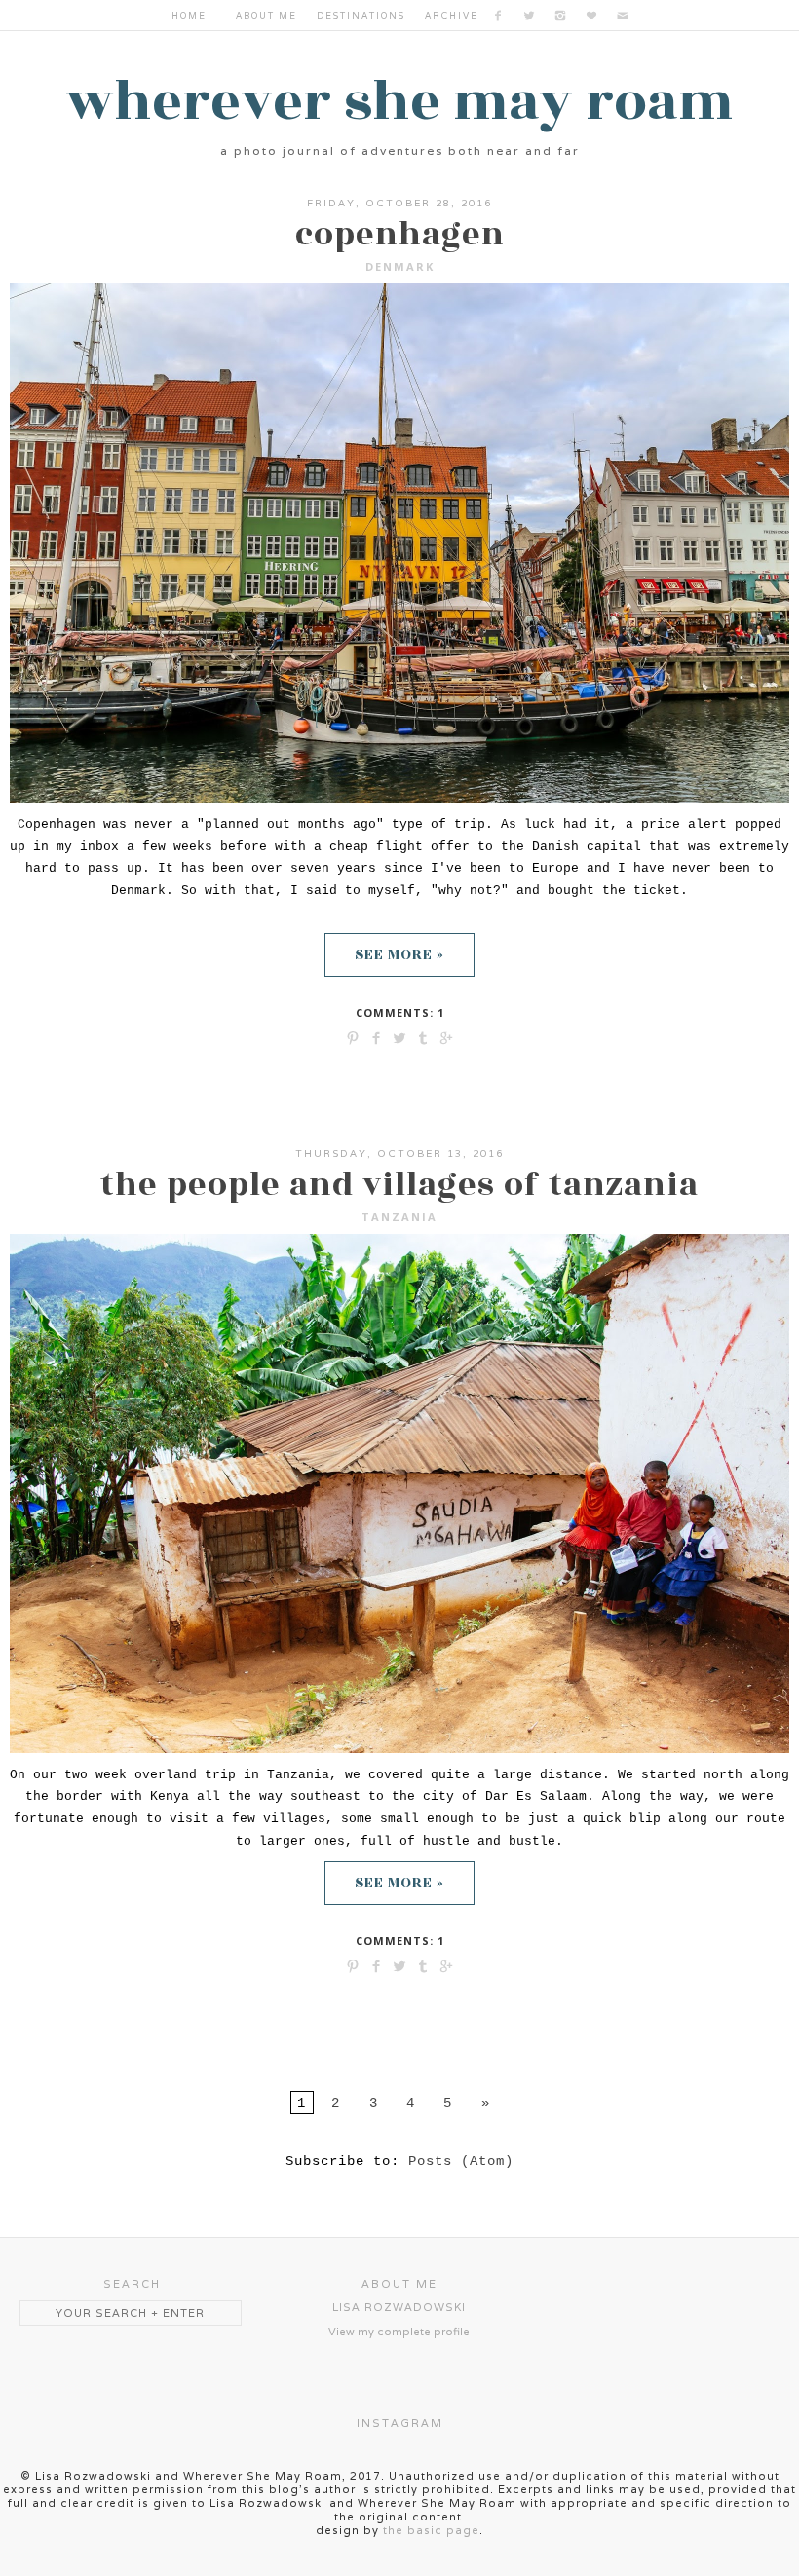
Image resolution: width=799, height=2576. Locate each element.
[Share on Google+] (446, 1037)
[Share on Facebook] (376, 1037)
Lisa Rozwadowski (399, 2307)
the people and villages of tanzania (399, 1185)
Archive (452, 16)
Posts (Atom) (461, 2161)
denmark (400, 266)
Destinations (361, 16)
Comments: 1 (400, 1012)
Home (189, 16)
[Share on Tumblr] (423, 1037)
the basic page (431, 2530)
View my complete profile (399, 2332)
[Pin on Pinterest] (353, 1037)
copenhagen (400, 234)
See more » (399, 955)
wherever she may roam (399, 102)
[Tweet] (399, 1037)
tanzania (399, 1217)
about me (266, 16)
